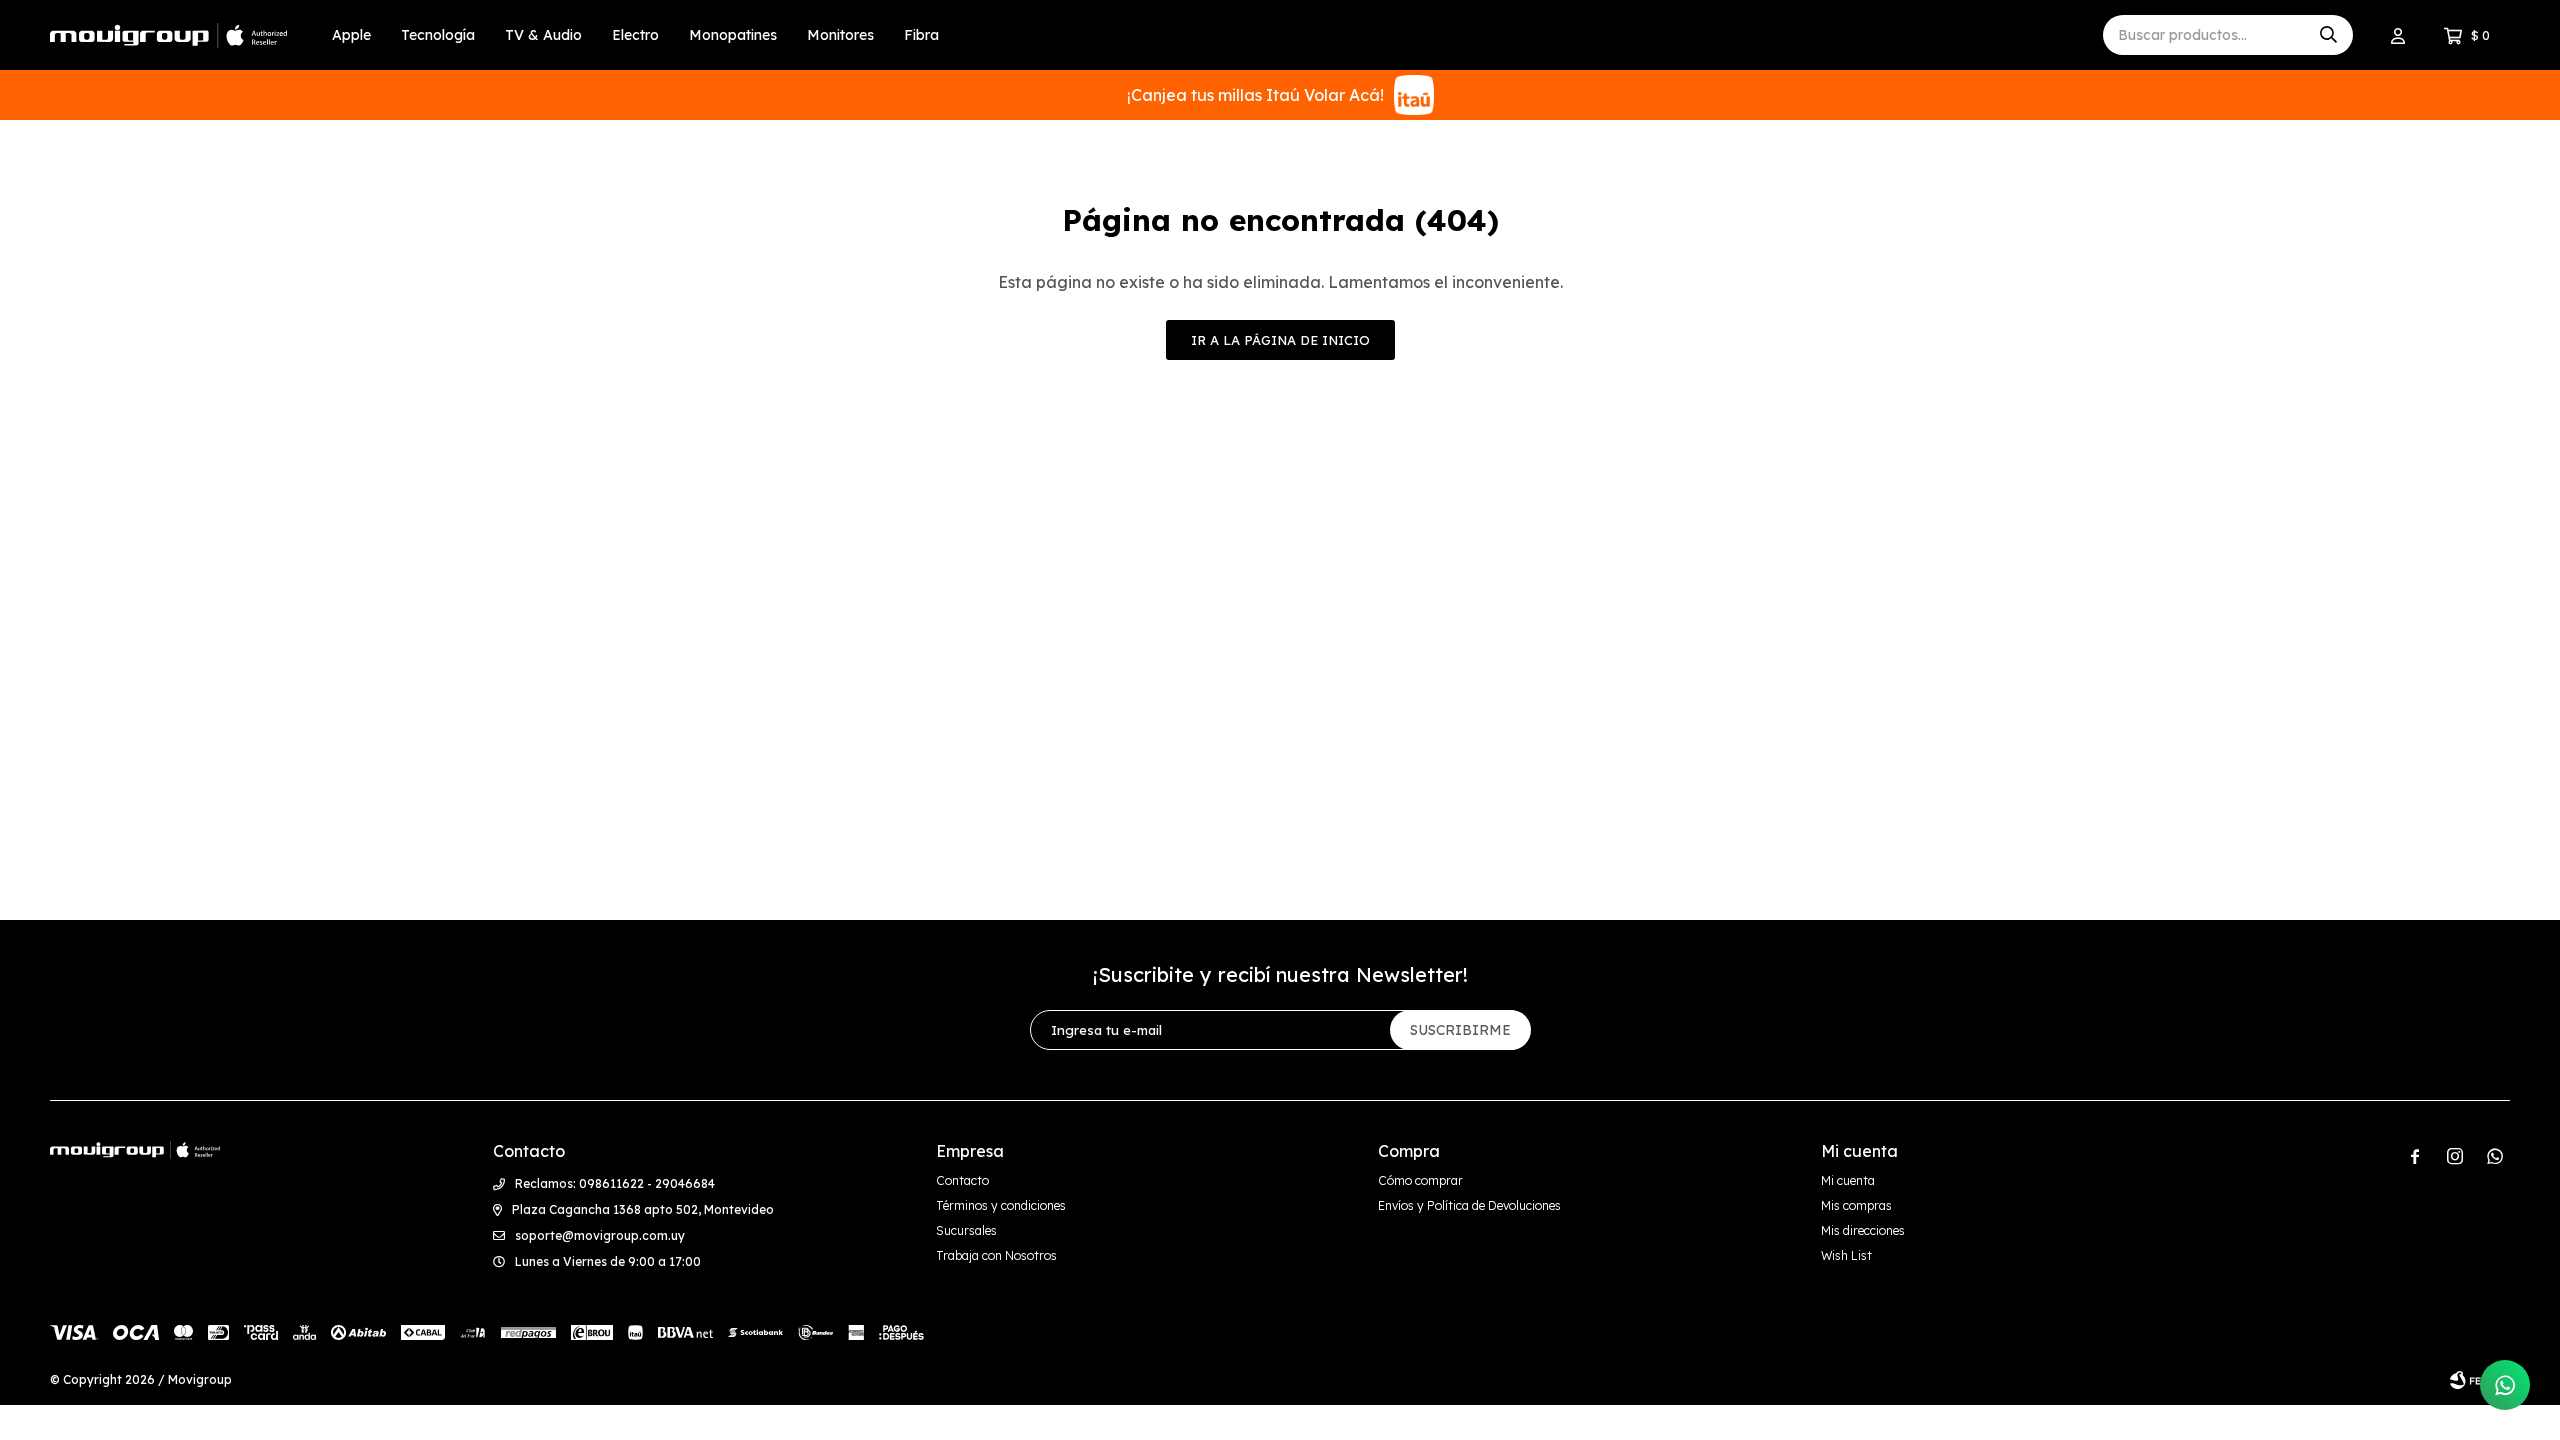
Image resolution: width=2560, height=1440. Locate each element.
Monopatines (733, 35)
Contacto (962, 1180)
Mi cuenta (1848, 1180)
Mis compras (1856, 1205)
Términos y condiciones (1001, 1205)
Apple (351, 35)
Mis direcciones (1863, 1230)
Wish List (1846, 1255)
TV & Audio (543, 35)
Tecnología (438, 35)
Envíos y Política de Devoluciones (1469, 1205)
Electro (635, 35)
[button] (2328, 35)
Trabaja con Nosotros (996, 1255)
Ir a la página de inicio (1280, 340)
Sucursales (966, 1230)
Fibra (921, 35)
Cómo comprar (1420, 1180)
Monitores (840, 35)
